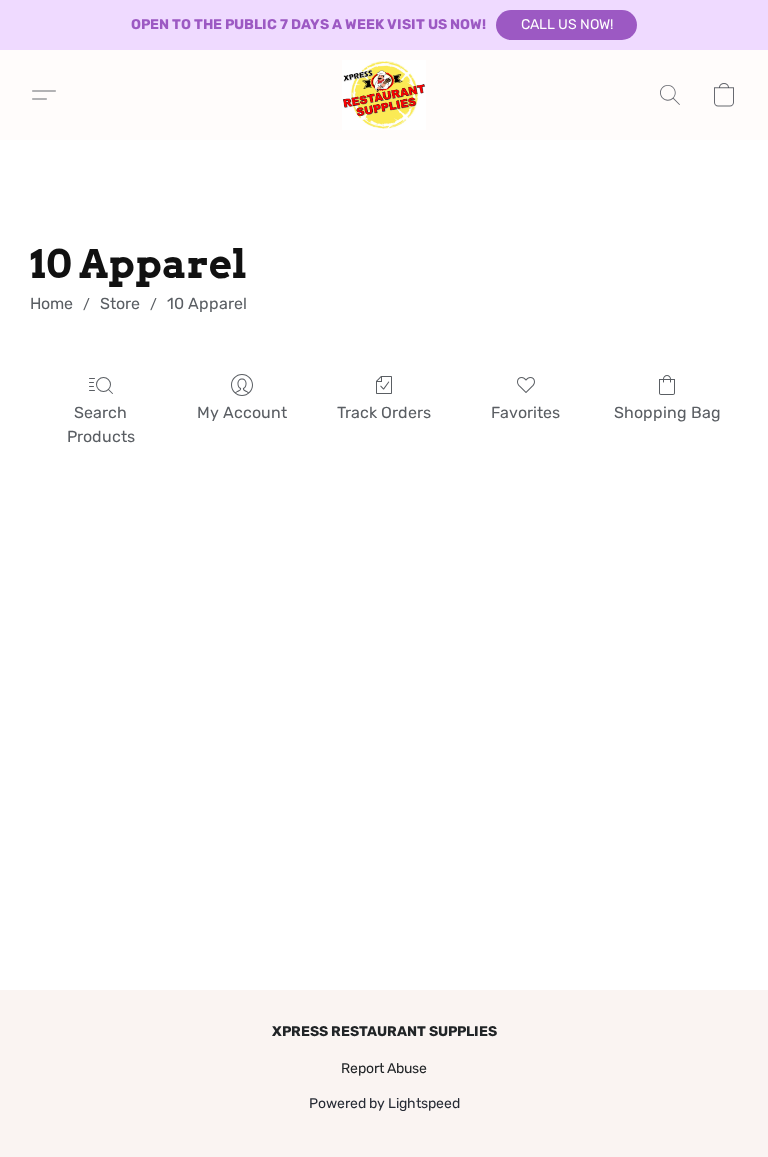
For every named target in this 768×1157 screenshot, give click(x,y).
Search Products (101, 424)
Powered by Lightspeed (384, 1103)
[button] (566, 25)
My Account (242, 412)
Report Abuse (384, 1068)
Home (51, 303)
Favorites (525, 412)
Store (120, 303)
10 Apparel (207, 303)
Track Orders (384, 412)
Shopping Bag (667, 412)
